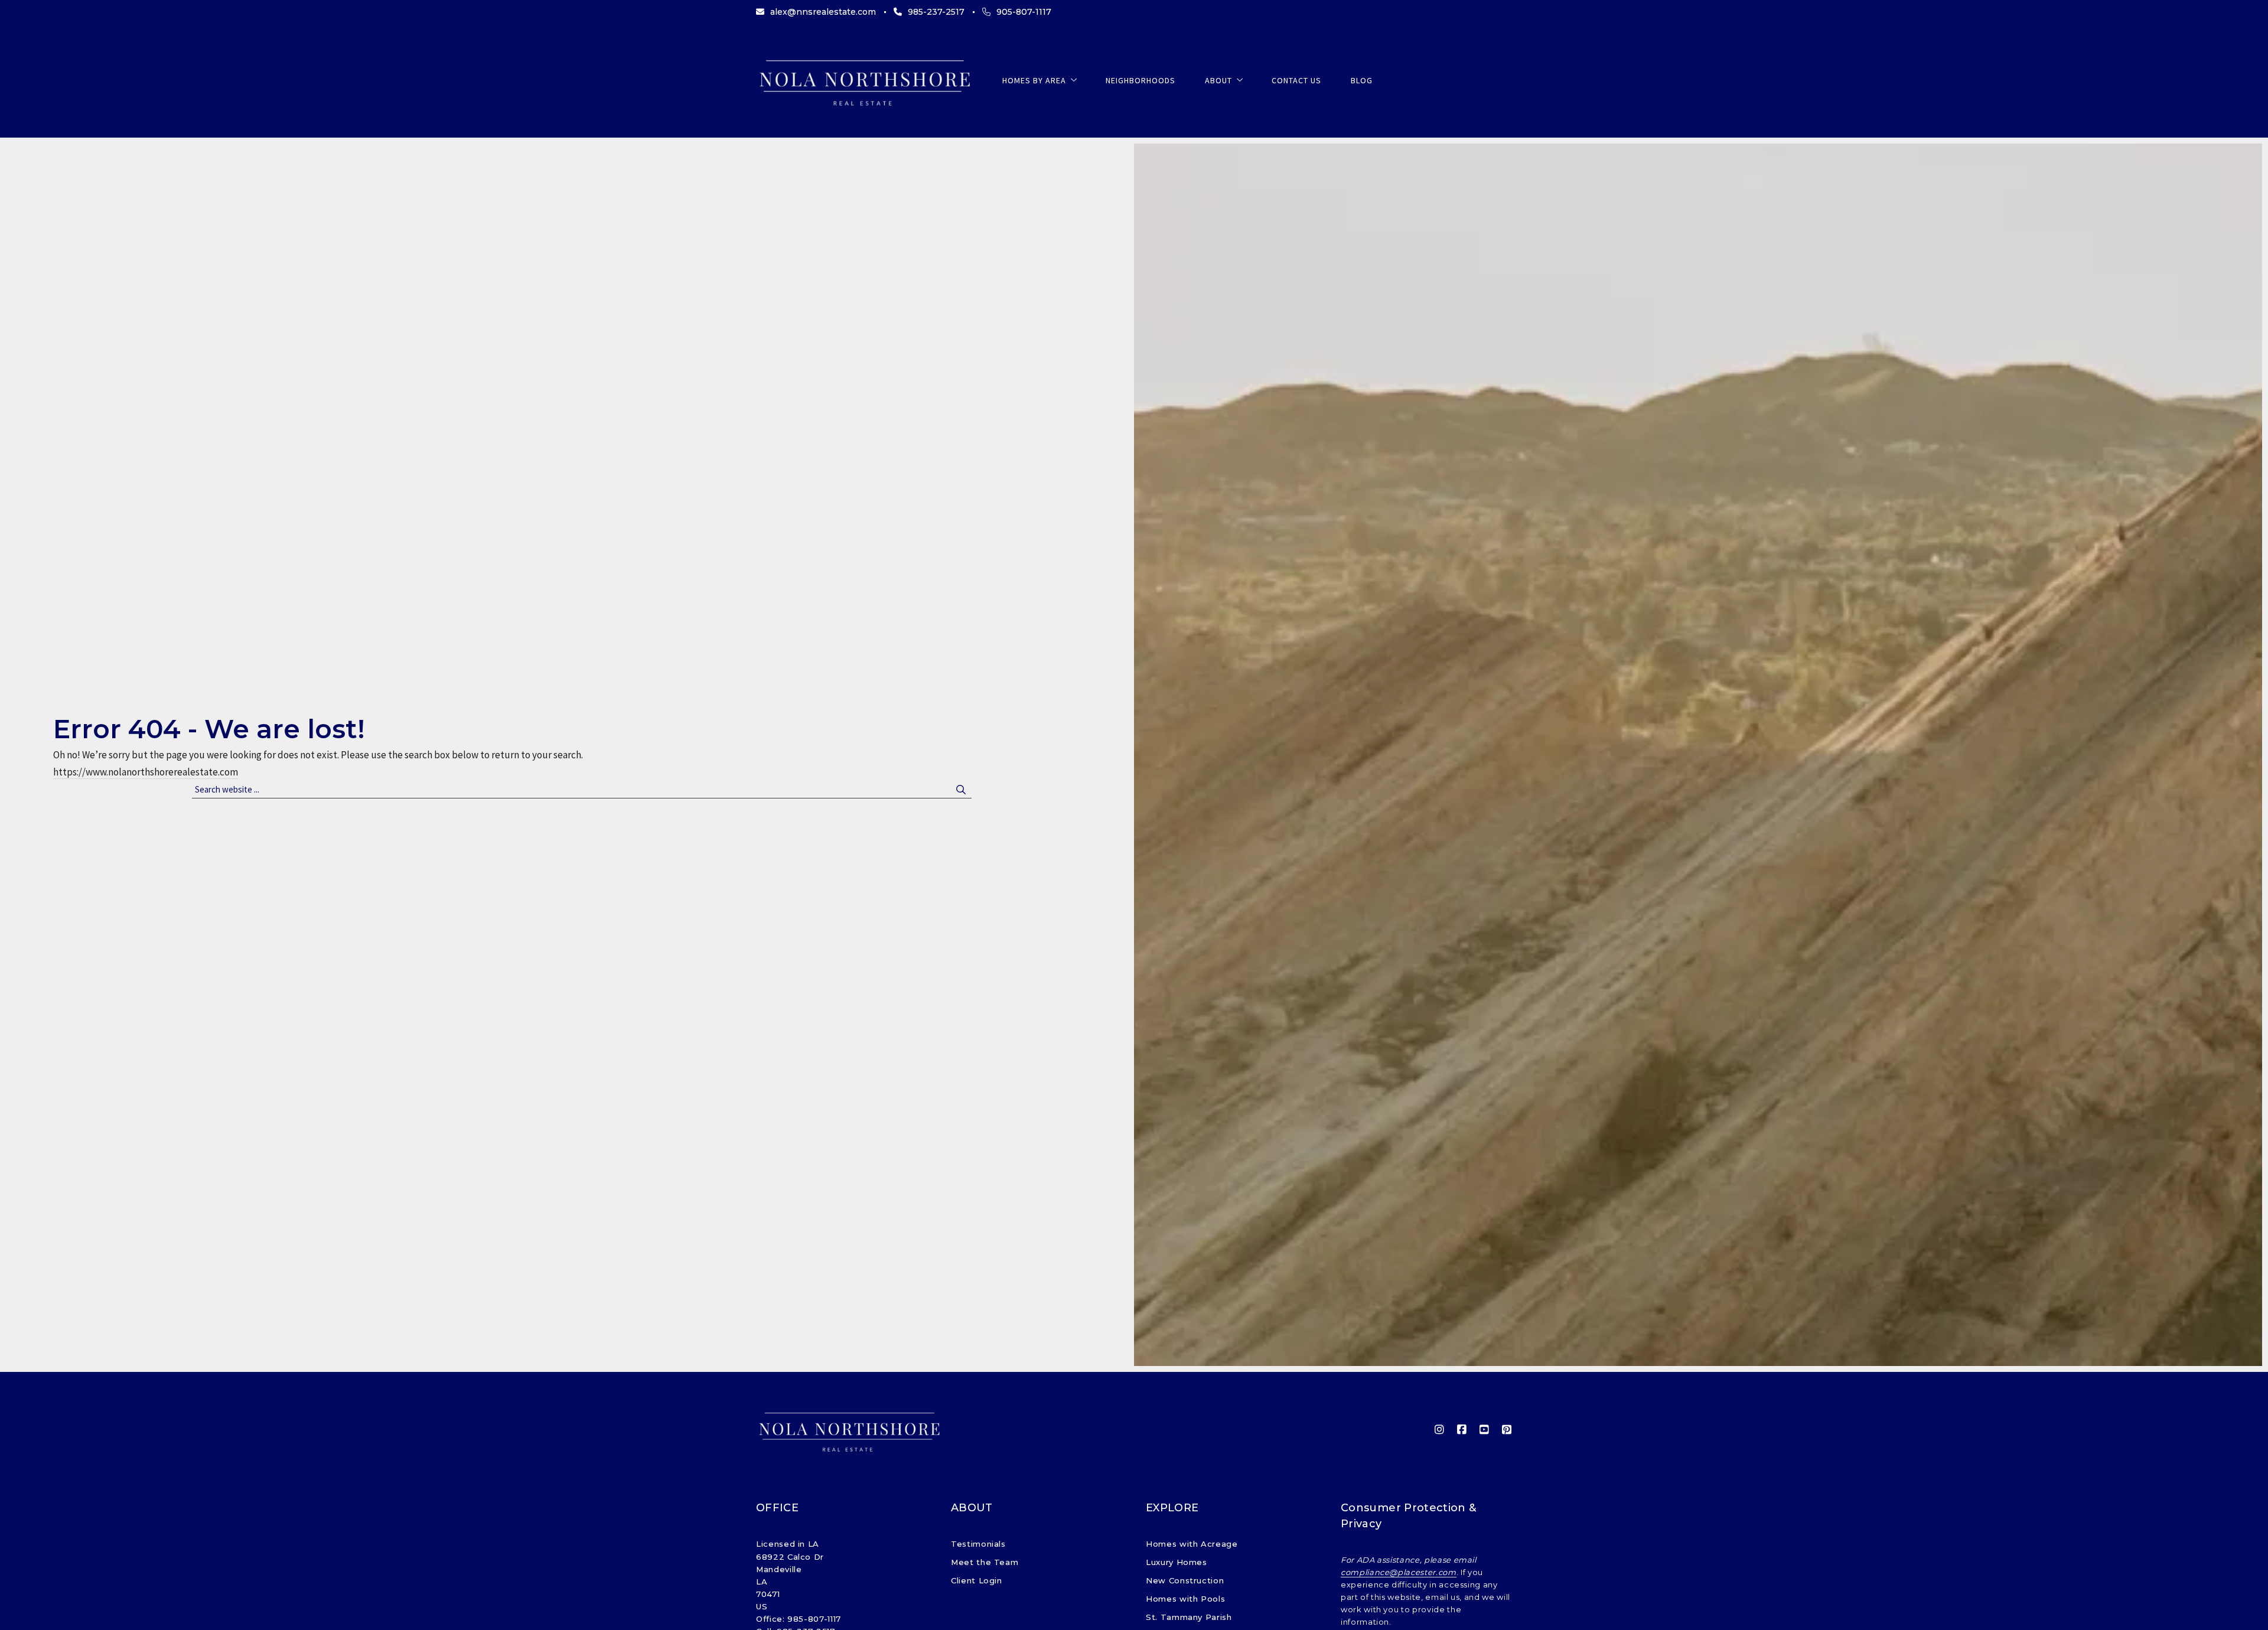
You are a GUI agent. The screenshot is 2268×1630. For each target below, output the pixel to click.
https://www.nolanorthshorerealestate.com (146, 772)
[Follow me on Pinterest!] (1507, 1430)
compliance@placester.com (1399, 1572)
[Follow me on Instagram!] (1439, 1430)
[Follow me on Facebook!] (1462, 1430)
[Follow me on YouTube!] (1484, 1430)
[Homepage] (864, 81)
